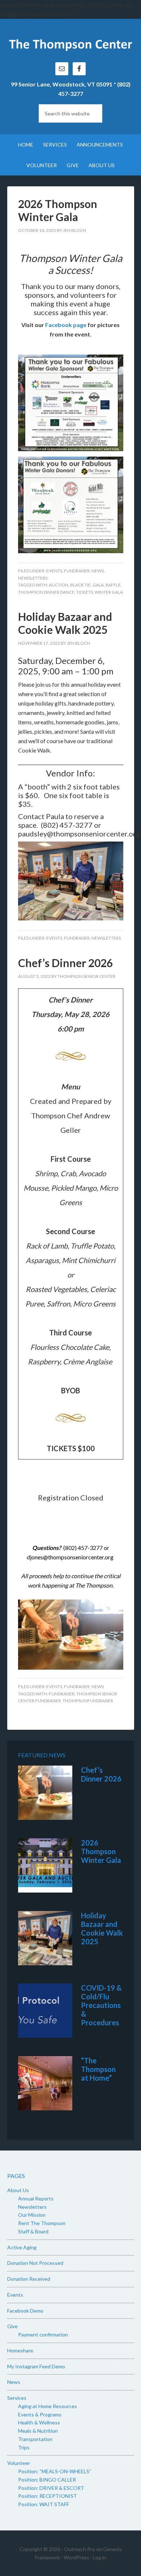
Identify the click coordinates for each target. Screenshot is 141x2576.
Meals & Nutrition (38, 2431)
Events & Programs (40, 2414)
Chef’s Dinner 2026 (65, 963)
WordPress (76, 2557)
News (98, 571)
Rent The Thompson (42, 2223)
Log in (100, 2557)
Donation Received (29, 2279)
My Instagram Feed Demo (36, 2366)
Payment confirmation (43, 2334)
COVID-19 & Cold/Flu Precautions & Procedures (101, 2005)
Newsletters (33, 578)
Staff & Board (33, 2231)
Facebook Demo (25, 2311)
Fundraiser (77, 571)
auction (59, 585)
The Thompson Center (71, 44)
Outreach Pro (80, 2549)
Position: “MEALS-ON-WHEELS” (55, 2471)
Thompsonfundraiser (88, 1701)
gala (98, 585)
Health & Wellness (39, 2422)
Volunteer (19, 2463)
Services (17, 2398)
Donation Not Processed (35, 2263)
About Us (18, 2190)
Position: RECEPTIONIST (48, 2496)
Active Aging (22, 2247)
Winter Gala (109, 592)
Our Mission (32, 2215)
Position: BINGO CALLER (47, 2480)
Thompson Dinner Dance (46, 592)
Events (54, 571)
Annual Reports (36, 2198)
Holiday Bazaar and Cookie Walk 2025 (65, 623)
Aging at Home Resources (48, 2406)
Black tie (80, 585)
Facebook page (66, 325)
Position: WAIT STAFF (44, 2504)
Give (12, 2326)
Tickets (85, 592)
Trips (24, 2447)
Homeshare (20, 2350)
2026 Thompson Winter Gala (58, 210)
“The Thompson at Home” (98, 2069)
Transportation (35, 2439)
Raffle (113, 585)
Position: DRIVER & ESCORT (51, 2488)
